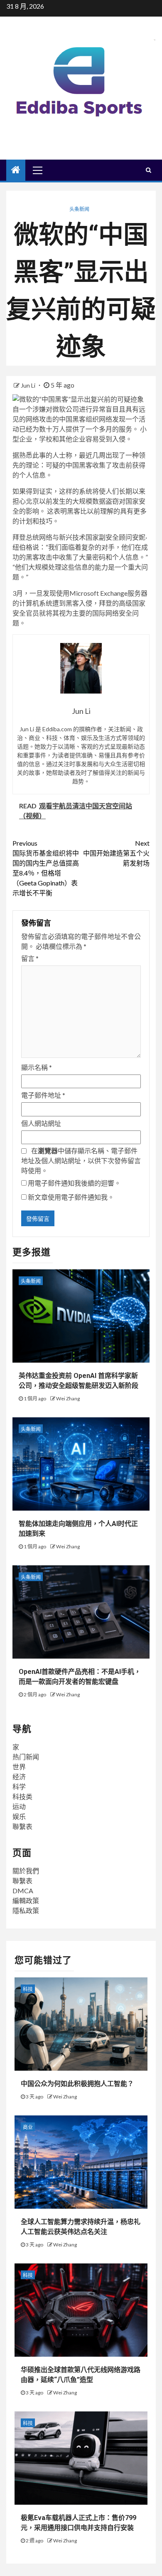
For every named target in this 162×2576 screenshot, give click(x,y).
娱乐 (19, 1816)
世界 (19, 1767)
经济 (19, 1777)
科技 (28, 1989)
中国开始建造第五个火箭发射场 (116, 853)
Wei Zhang (68, 1398)
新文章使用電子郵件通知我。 (71, 1197)
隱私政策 (26, 1910)
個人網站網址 (41, 1123)
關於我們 (26, 1871)
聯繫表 (22, 1826)
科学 (19, 1786)
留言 (30, 958)
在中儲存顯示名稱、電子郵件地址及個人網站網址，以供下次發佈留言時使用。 (81, 1161)
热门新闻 (26, 1757)
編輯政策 (26, 1900)
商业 (28, 2127)
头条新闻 (79, 209)
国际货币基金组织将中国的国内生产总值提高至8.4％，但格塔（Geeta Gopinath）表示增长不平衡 (46, 868)
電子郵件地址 (43, 1095)
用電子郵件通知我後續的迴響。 (74, 1183)
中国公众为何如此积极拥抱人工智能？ (77, 2084)
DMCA (23, 1891)
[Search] (148, 170)
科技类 (22, 1796)
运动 (19, 1806)
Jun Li (29, 385)
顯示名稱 (37, 1067)
